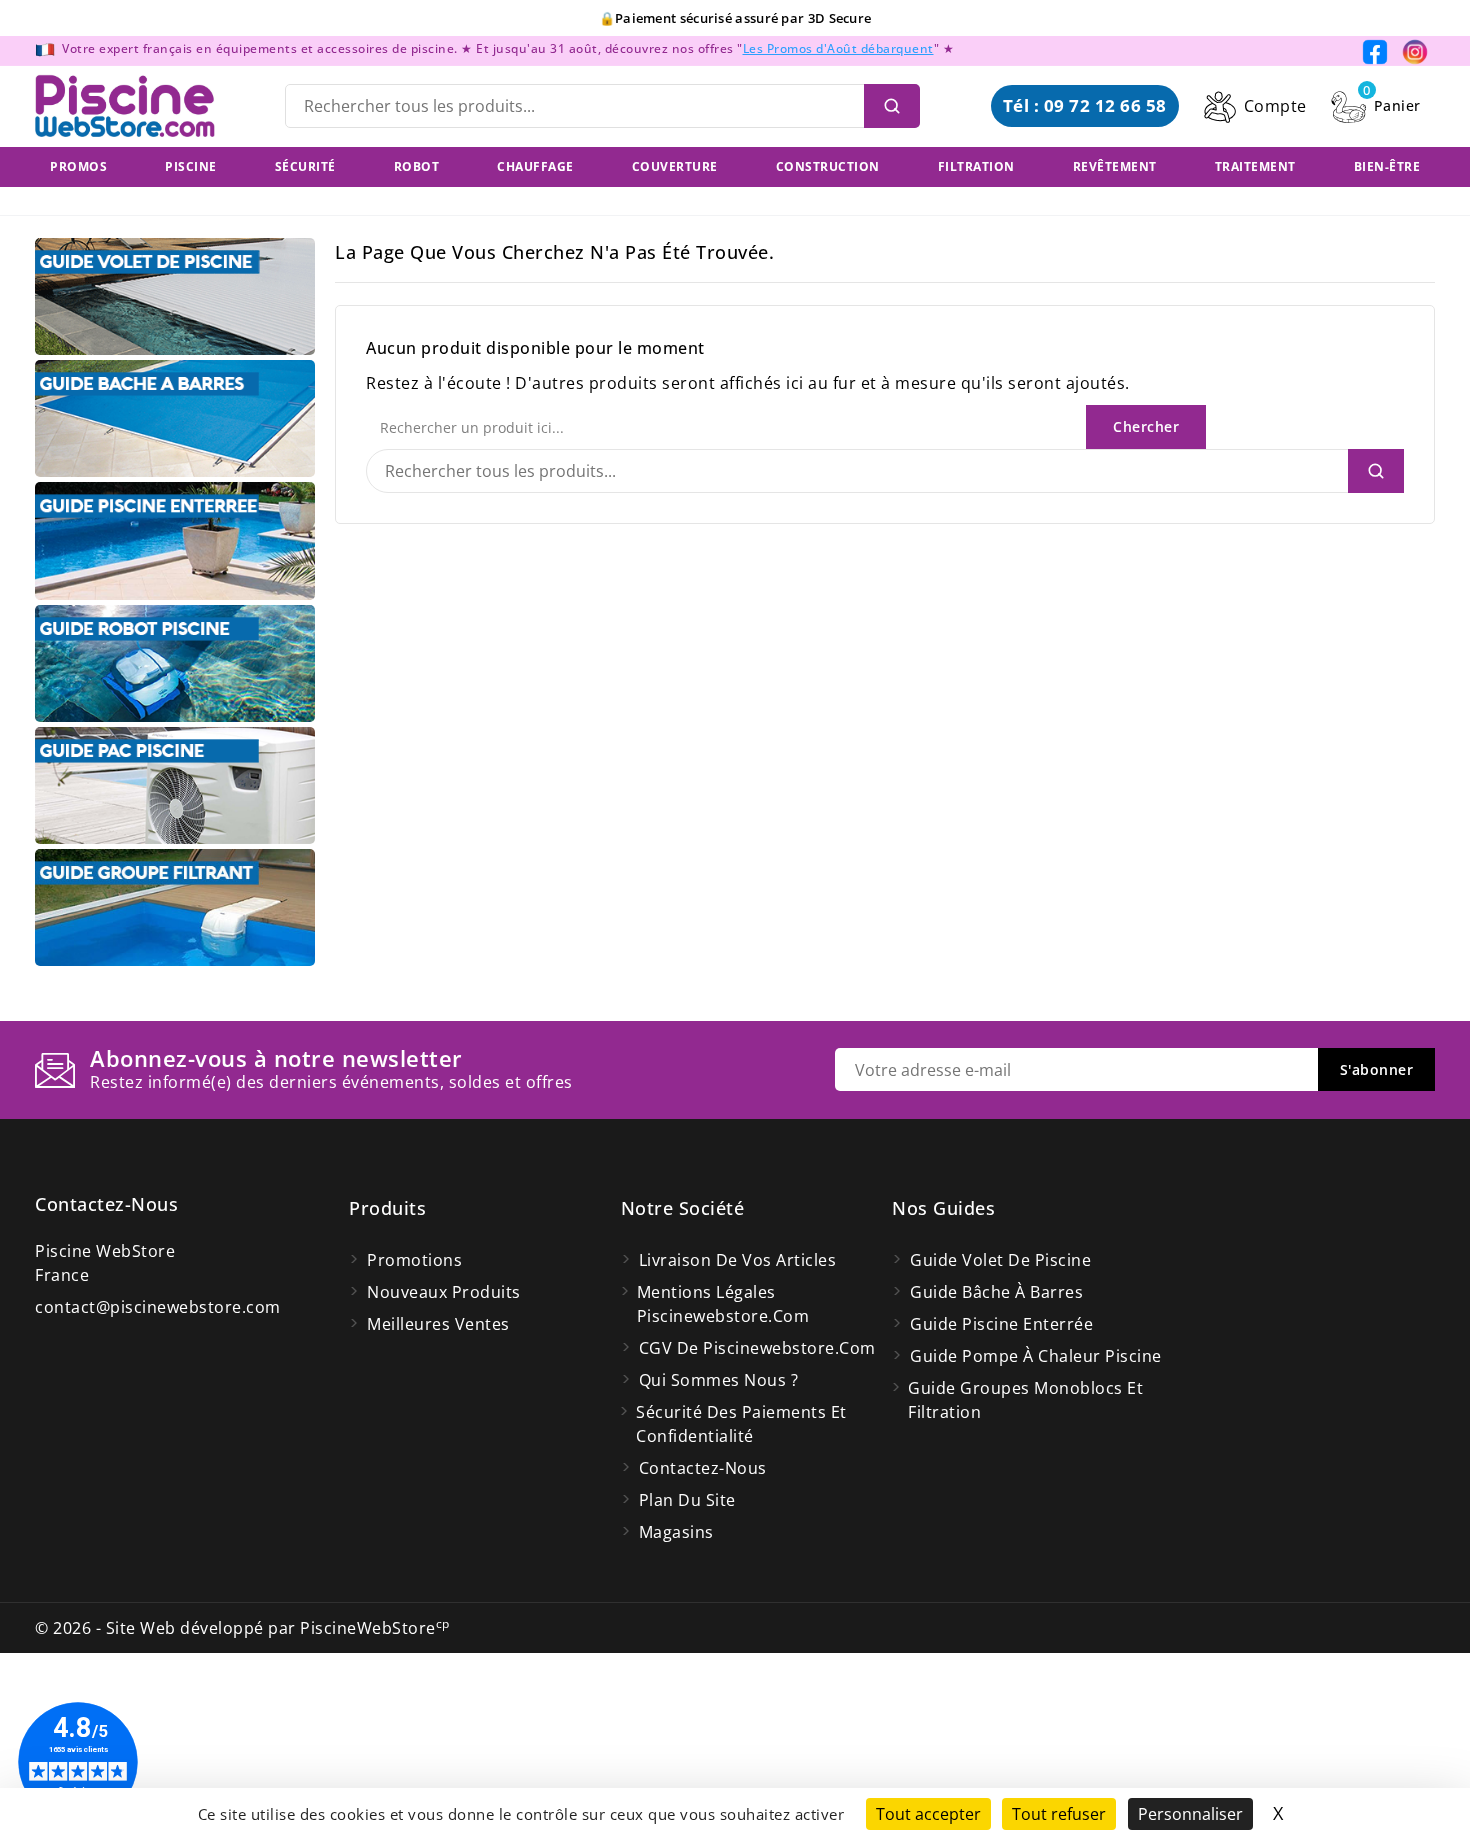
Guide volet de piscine (1000, 1260)
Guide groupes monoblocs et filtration (1025, 1400)
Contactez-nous (106, 1204)
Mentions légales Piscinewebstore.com (723, 1304)
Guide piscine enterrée (1001, 1324)
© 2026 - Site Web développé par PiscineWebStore (242, 1628)
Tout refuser (1059, 1814)
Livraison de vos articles (738, 1260)
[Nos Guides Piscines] (175, 296)
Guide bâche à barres (996, 1292)
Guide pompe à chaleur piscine (1036, 1356)
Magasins (676, 1532)
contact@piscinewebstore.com (158, 1307)
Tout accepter (928, 1814)
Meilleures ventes (438, 1324)
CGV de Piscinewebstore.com (757, 1348)
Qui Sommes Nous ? (719, 1380)
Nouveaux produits (444, 1292)
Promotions (414, 1260)
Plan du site (687, 1500)
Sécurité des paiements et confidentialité (741, 1424)
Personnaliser (1190, 1814)
